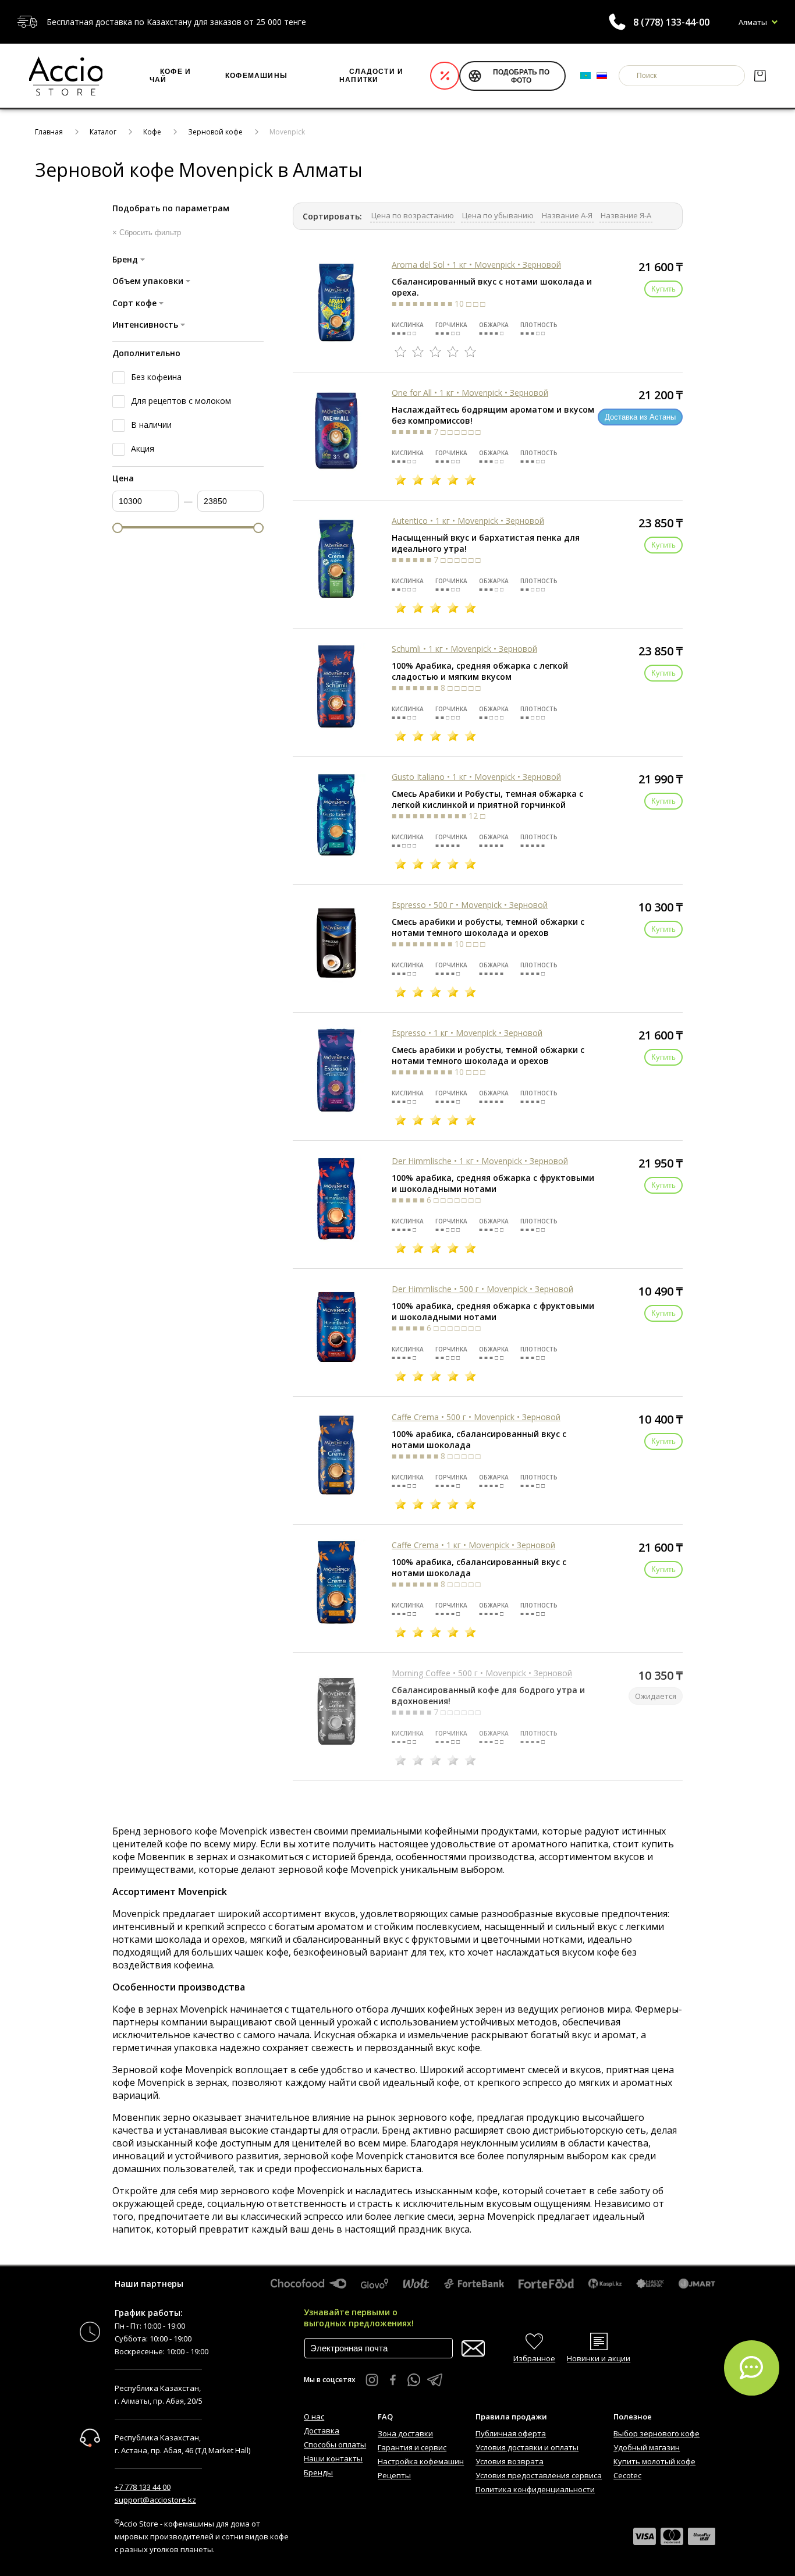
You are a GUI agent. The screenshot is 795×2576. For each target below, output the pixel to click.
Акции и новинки (445, 76)
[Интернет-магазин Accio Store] (66, 76)
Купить (663, 289)
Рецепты (394, 2475)
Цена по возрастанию (413, 215)
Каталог (103, 132)
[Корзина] (760, 76)
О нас (314, 2417)
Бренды (318, 2472)
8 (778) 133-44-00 (671, 22)
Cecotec (627, 2475)
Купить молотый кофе (654, 2461)
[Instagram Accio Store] (372, 2380)
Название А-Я (567, 215)
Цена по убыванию (498, 215)
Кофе (152, 132)
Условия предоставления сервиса (539, 2475)
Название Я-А (626, 215)
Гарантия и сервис (412, 2447)
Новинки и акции (599, 2358)
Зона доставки (405, 2433)
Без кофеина (156, 377)
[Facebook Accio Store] (393, 2380)
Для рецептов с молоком (181, 401)
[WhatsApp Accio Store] (414, 2380)
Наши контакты (333, 2458)
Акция (143, 448)
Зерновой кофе (215, 132)
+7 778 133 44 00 (143, 2487)
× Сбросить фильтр (147, 233)
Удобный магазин (647, 2447)
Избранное (534, 2358)
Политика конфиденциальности (535, 2489)
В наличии (151, 425)
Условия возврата (510, 2461)
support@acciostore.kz (155, 2500)
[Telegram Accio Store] (435, 2380)
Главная (49, 132)
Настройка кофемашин (421, 2461)
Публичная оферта (511, 2433)
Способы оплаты (335, 2444)
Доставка (322, 2430)
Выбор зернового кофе (656, 2433)
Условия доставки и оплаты (527, 2447)
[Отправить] (473, 2349)
